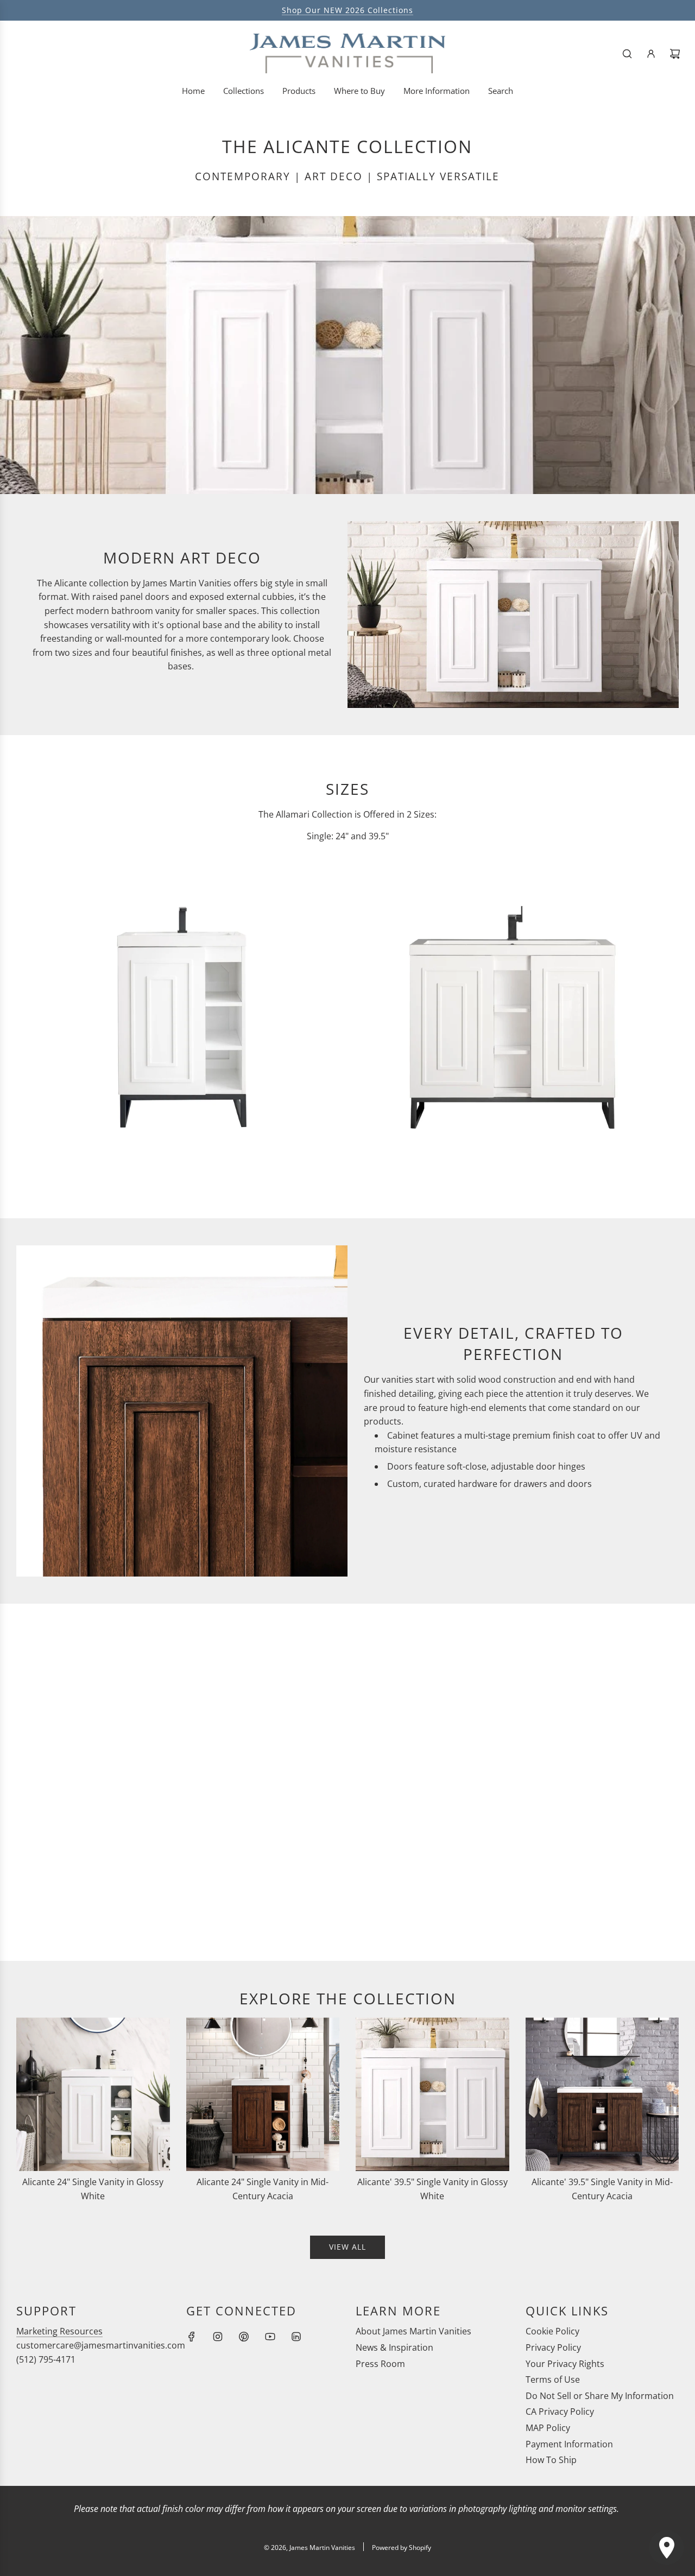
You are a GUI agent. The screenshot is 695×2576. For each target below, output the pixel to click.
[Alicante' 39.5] (432, 2094)
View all (347, 2247)
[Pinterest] (244, 2337)
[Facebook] (192, 2337)
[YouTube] (270, 2337)
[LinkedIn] (296, 2337)
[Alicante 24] (93, 2094)
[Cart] (675, 54)
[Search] (627, 54)
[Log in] (651, 54)
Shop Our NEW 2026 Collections (347, 10)
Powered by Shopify (402, 2547)
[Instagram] (218, 2337)
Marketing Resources (59, 2331)
